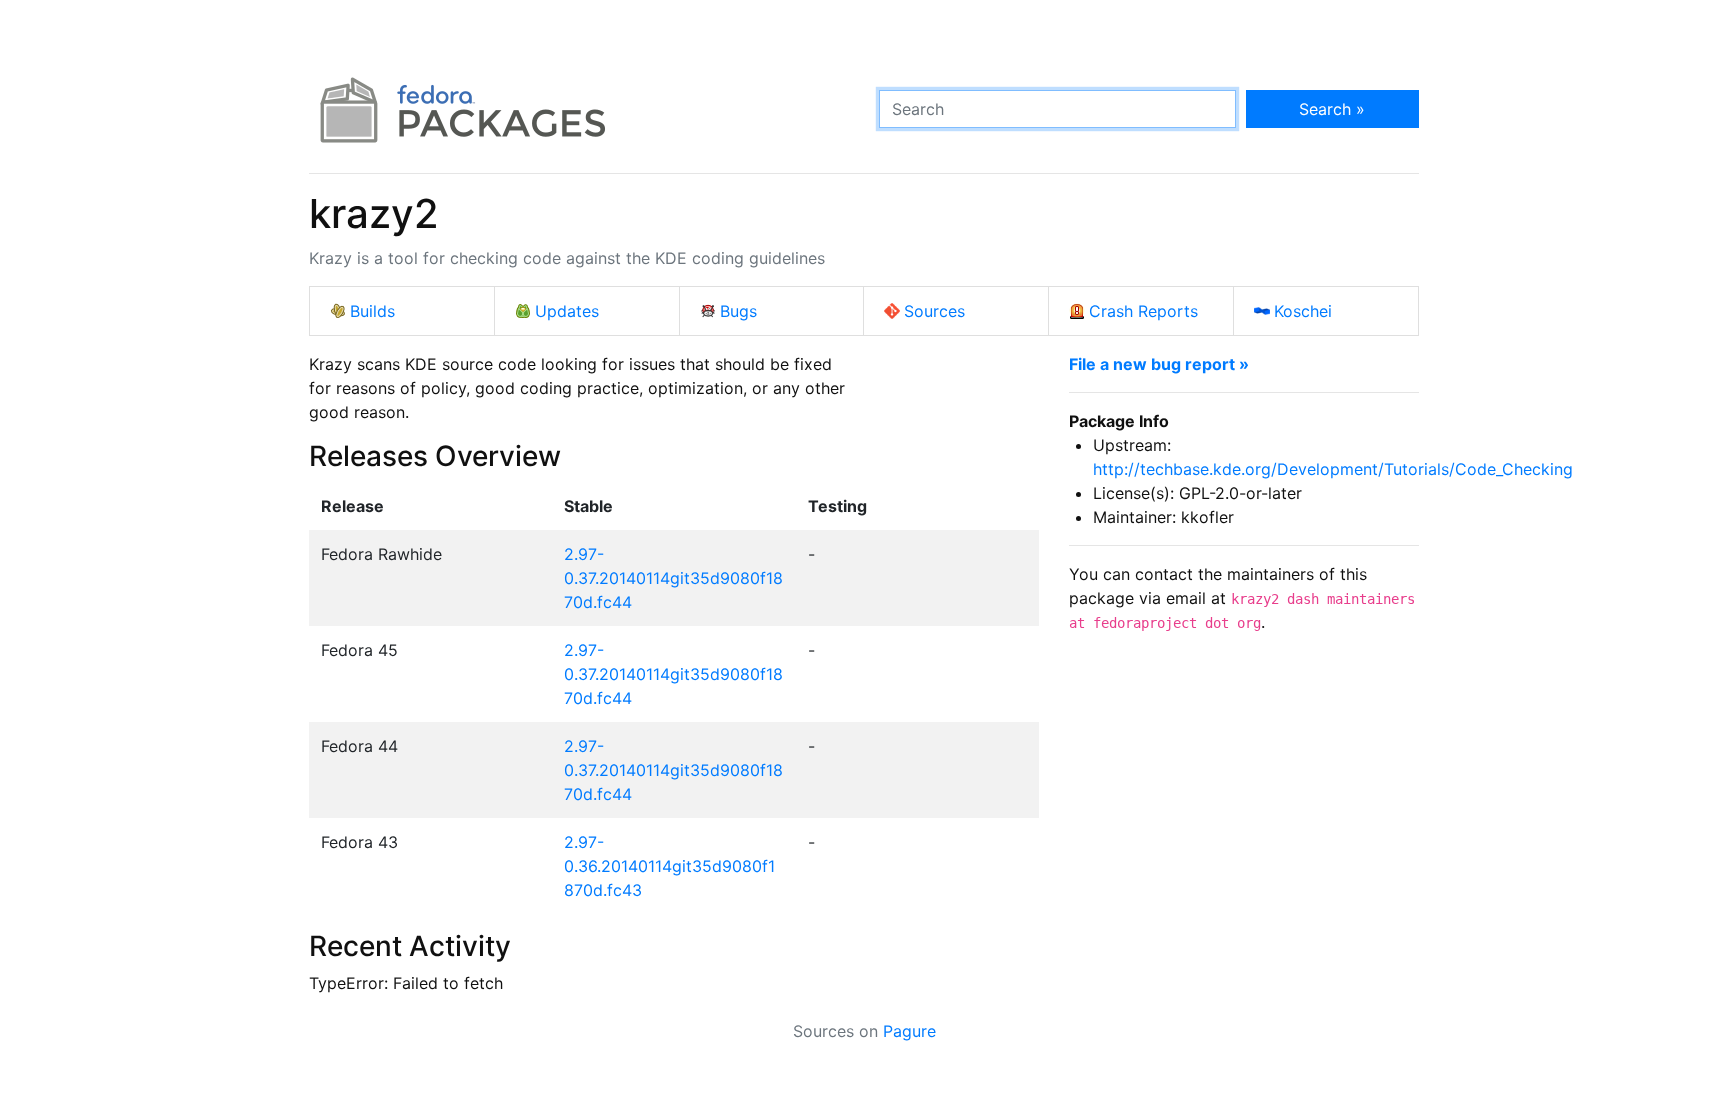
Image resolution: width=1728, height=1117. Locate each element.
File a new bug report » (1159, 364)
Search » (1332, 109)
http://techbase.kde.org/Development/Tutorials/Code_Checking (1333, 469)
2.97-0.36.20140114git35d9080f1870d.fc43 (669, 866)
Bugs (738, 311)
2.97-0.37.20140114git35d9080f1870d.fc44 (673, 578)
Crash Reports (1143, 311)
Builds (372, 311)
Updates (567, 311)
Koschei (1303, 311)
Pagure (909, 1031)
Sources (934, 311)
